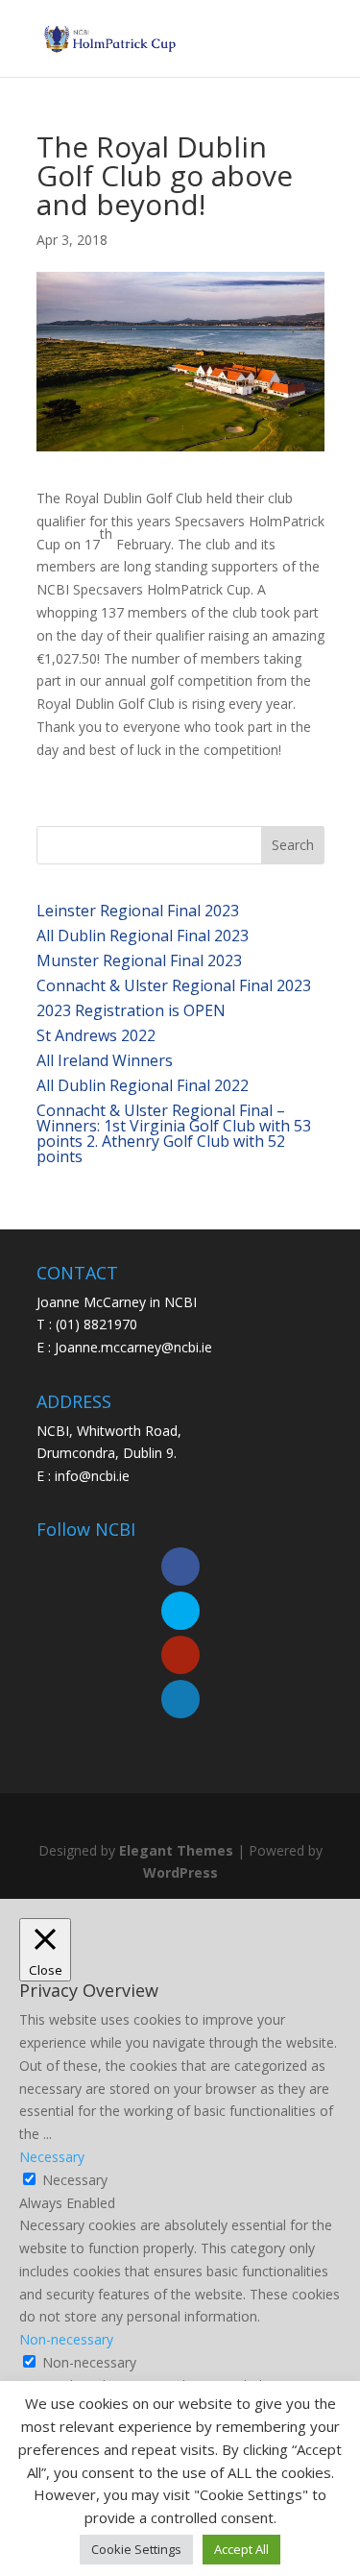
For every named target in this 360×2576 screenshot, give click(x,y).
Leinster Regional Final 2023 (138, 911)
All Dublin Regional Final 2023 (143, 936)
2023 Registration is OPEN (131, 1010)
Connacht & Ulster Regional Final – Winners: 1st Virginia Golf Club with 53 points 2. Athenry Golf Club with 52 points (174, 1133)
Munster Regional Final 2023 (139, 960)
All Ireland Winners (105, 1060)
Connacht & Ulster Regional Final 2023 (174, 985)
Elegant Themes (176, 1850)
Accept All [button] (241, 2549)
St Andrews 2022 (96, 1035)
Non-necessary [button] (66, 2339)
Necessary (75, 2180)
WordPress (180, 1872)
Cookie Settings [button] (136, 2549)
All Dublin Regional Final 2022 (143, 1085)
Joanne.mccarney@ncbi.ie (133, 1347)
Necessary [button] (52, 2157)
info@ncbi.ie (92, 1476)
